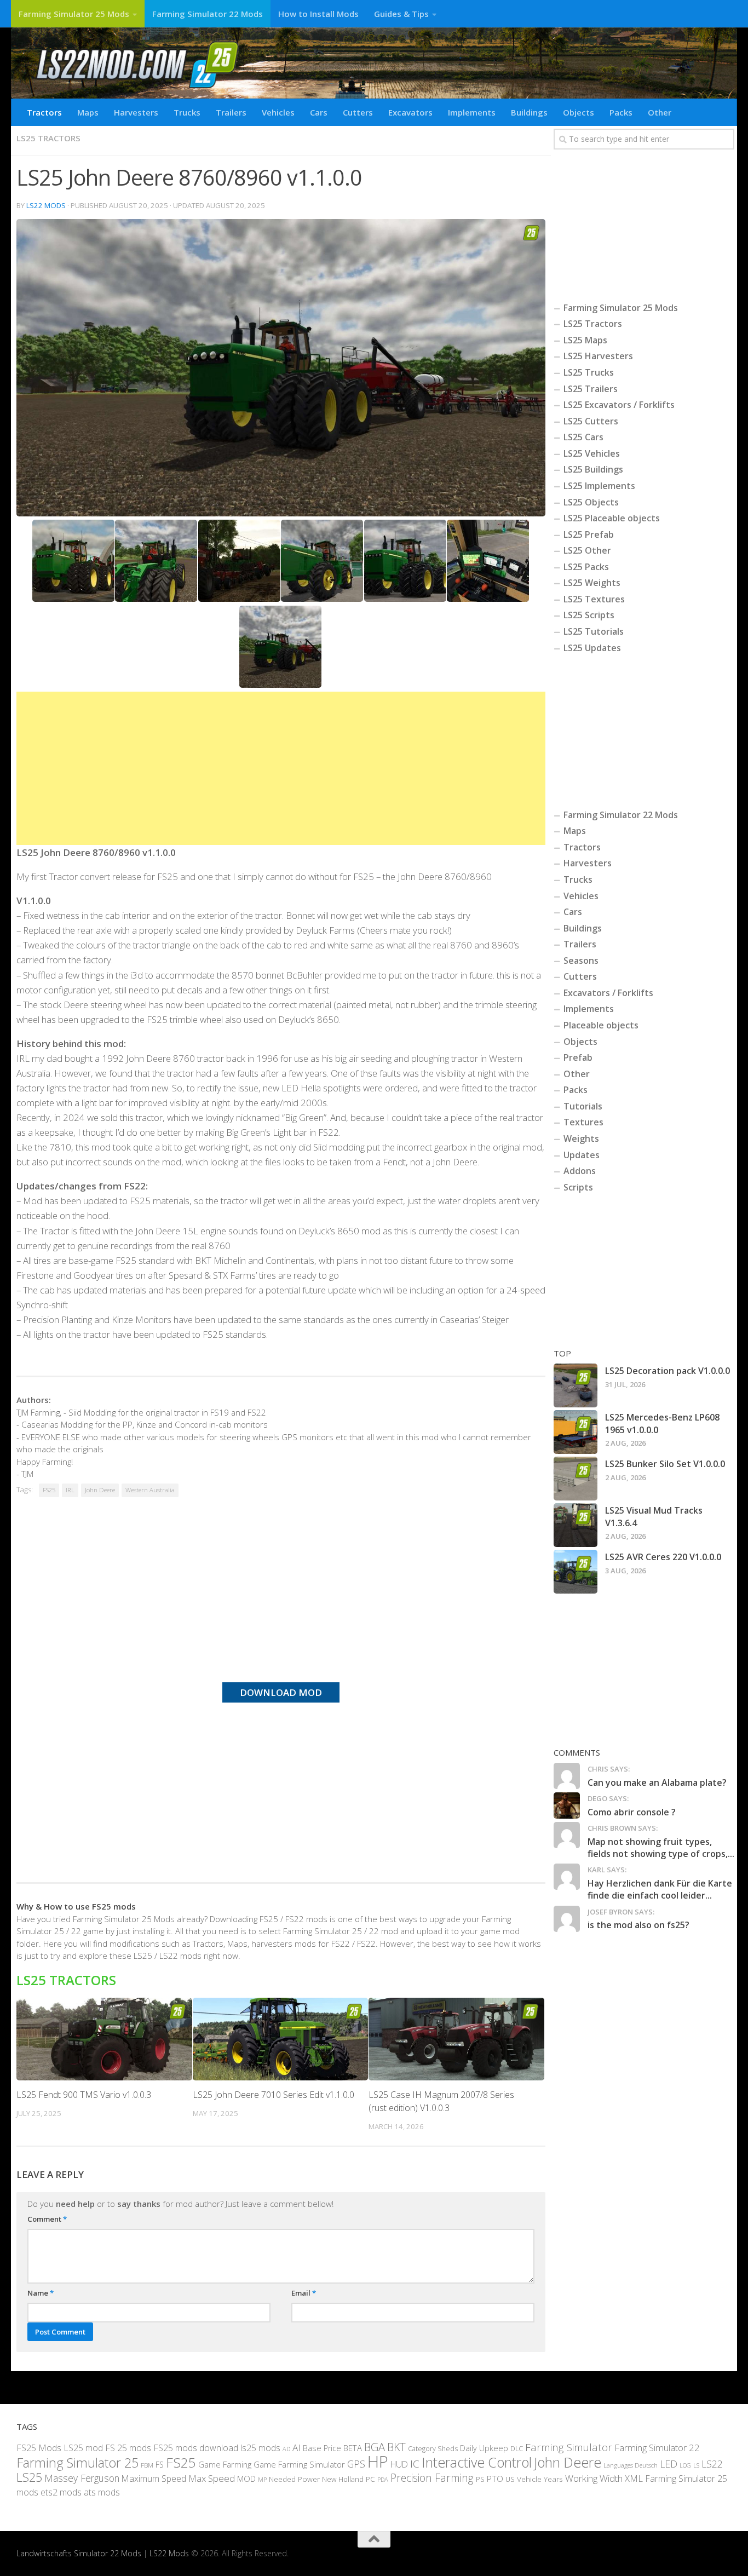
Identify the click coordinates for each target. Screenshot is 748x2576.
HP (378, 2462)
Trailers (231, 112)
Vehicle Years (540, 2479)
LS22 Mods (46, 205)
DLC (517, 2448)
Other (660, 112)
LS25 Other (587, 550)
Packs (621, 112)
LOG (685, 2465)
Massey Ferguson (82, 2478)
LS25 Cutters (591, 421)
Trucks (187, 112)
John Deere (100, 1490)
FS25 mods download (196, 2448)
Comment (47, 2219)
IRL (70, 1490)
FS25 (49, 1490)
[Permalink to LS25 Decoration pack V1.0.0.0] (576, 1385)
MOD (246, 2479)
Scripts (578, 1187)
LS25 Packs (586, 567)
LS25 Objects (591, 502)
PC (370, 2479)
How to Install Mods (318, 14)
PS (480, 2479)
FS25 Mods (39, 2448)
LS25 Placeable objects (612, 518)
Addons (580, 1171)
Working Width (594, 2478)
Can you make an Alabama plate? (657, 1783)
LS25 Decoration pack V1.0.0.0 (668, 1371)
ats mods (102, 2492)
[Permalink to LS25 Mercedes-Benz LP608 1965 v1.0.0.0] (576, 1432)
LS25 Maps (585, 340)
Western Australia (150, 1490)
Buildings (529, 112)
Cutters (358, 112)
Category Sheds (433, 2449)
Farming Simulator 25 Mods (74, 14)
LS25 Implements (599, 486)
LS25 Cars (583, 437)
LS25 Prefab (589, 534)
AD (286, 2449)
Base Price (322, 2448)
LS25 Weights (592, 583)
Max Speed (212, 2478)
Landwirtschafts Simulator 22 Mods (79, 2553)
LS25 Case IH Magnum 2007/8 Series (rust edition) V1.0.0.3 (441, 2101)
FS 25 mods (128, 2448)
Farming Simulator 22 (657, 2448)
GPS (356, 2464)
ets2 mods (61, 2492)
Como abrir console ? (632, 1812)
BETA (353, 2448)
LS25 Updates (592, 648)
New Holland (343, 2479)
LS (696, 2465)
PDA (383, 2479)
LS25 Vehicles (592, 453)
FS (160, 2465)
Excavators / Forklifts (608, 993)
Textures (583, 1122)
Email (304, 2293)
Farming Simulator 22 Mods (208, 14)
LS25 (29, 2477)
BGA (375, 2447)
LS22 (712, 2464)
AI (297, 2448)
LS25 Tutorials (594, 631)
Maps (88, 112)
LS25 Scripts (589, 615)
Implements (472, 112)
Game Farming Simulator (299, 2464)
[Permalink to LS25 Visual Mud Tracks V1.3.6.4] (576, 1525)
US (510, 2479)
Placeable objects (601, 1025)
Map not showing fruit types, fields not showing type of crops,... (661, 1848)
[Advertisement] (281, 768)
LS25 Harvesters (598, 356)
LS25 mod (83, 2448)
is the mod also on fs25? (638, 1925)
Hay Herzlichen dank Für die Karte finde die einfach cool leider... (660, 1889)
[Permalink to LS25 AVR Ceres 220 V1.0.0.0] (576, 1572)
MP (262, 2479)
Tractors (44, 112)
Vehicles (278, 112)
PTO (495, 2479)
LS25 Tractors (48, 138)
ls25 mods (260, 2448)
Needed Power (294, 2479)
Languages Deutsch (631, 2465)
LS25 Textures (594, 599)
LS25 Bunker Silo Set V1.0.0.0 (665, 1464)
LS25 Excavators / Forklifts (619, 405)
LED (669, 2464)
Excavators (410, 112)
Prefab (578, 1057)
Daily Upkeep (484, 2448)
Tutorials (583, 1106)
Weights (581, 1138)
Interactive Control (477, 2462)
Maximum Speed (154, 2479)
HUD (399, 2464)
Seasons (581, 961)
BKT (396, 2447)
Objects (579, 112)
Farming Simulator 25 (77, 2463)
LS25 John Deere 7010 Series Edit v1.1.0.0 (274, 2095)
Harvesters (136, 112)
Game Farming (225, 2464)
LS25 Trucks (589, 372)
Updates (582, 1155)
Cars (319, 112)
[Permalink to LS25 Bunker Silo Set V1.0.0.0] (576, 1479)
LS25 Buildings (593, 469)
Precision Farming (432, 2478)
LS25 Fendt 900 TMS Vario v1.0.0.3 (84, 2095)
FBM (147, 2465)
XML (634, 2478)
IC (415, 2464)
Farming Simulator (569, 2447)
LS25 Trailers (591, 389)
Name (41, 2293)
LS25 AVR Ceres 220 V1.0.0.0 (663, 1557)
